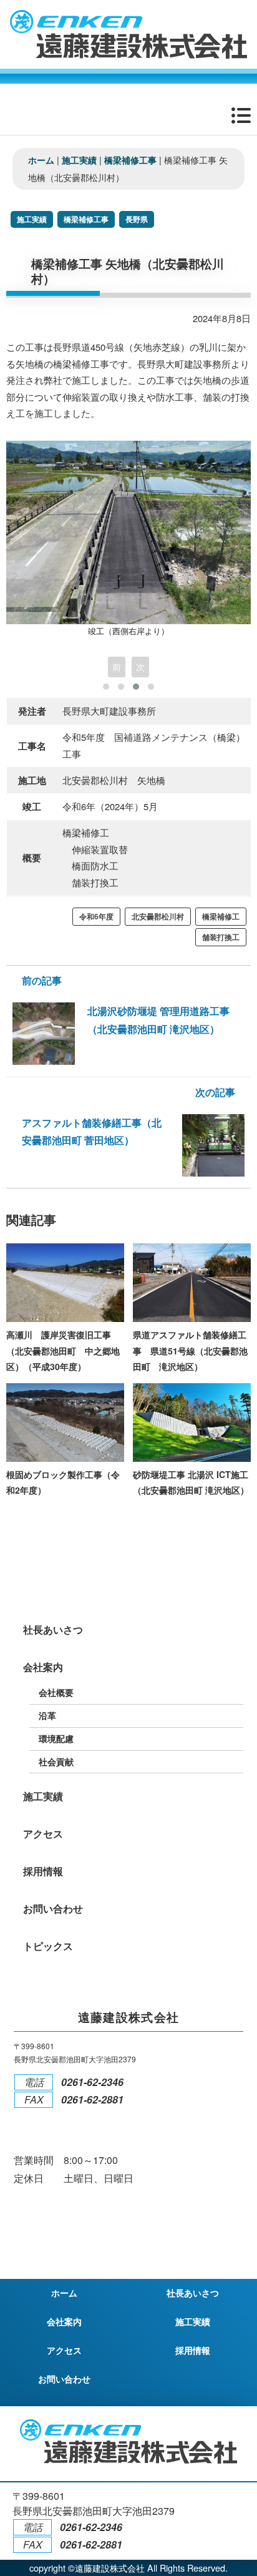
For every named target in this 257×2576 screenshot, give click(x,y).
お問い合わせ (53, 1908)
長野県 (137, 219)
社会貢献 (56, 1761)
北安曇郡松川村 (158, 917)
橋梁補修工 (221, 917)
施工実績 (32, 219)
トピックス (48, 1946)
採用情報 (43, 1871)
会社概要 (56, 1692)
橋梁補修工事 (86, 219)
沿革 (47, 1715)
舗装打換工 (221, 937)
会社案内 (43, 1667)
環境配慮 (56, 1738)
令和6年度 (96, 917)
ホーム (64, 2293)
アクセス (43, 1834)
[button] (106, 687)
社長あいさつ (53, 1629)
